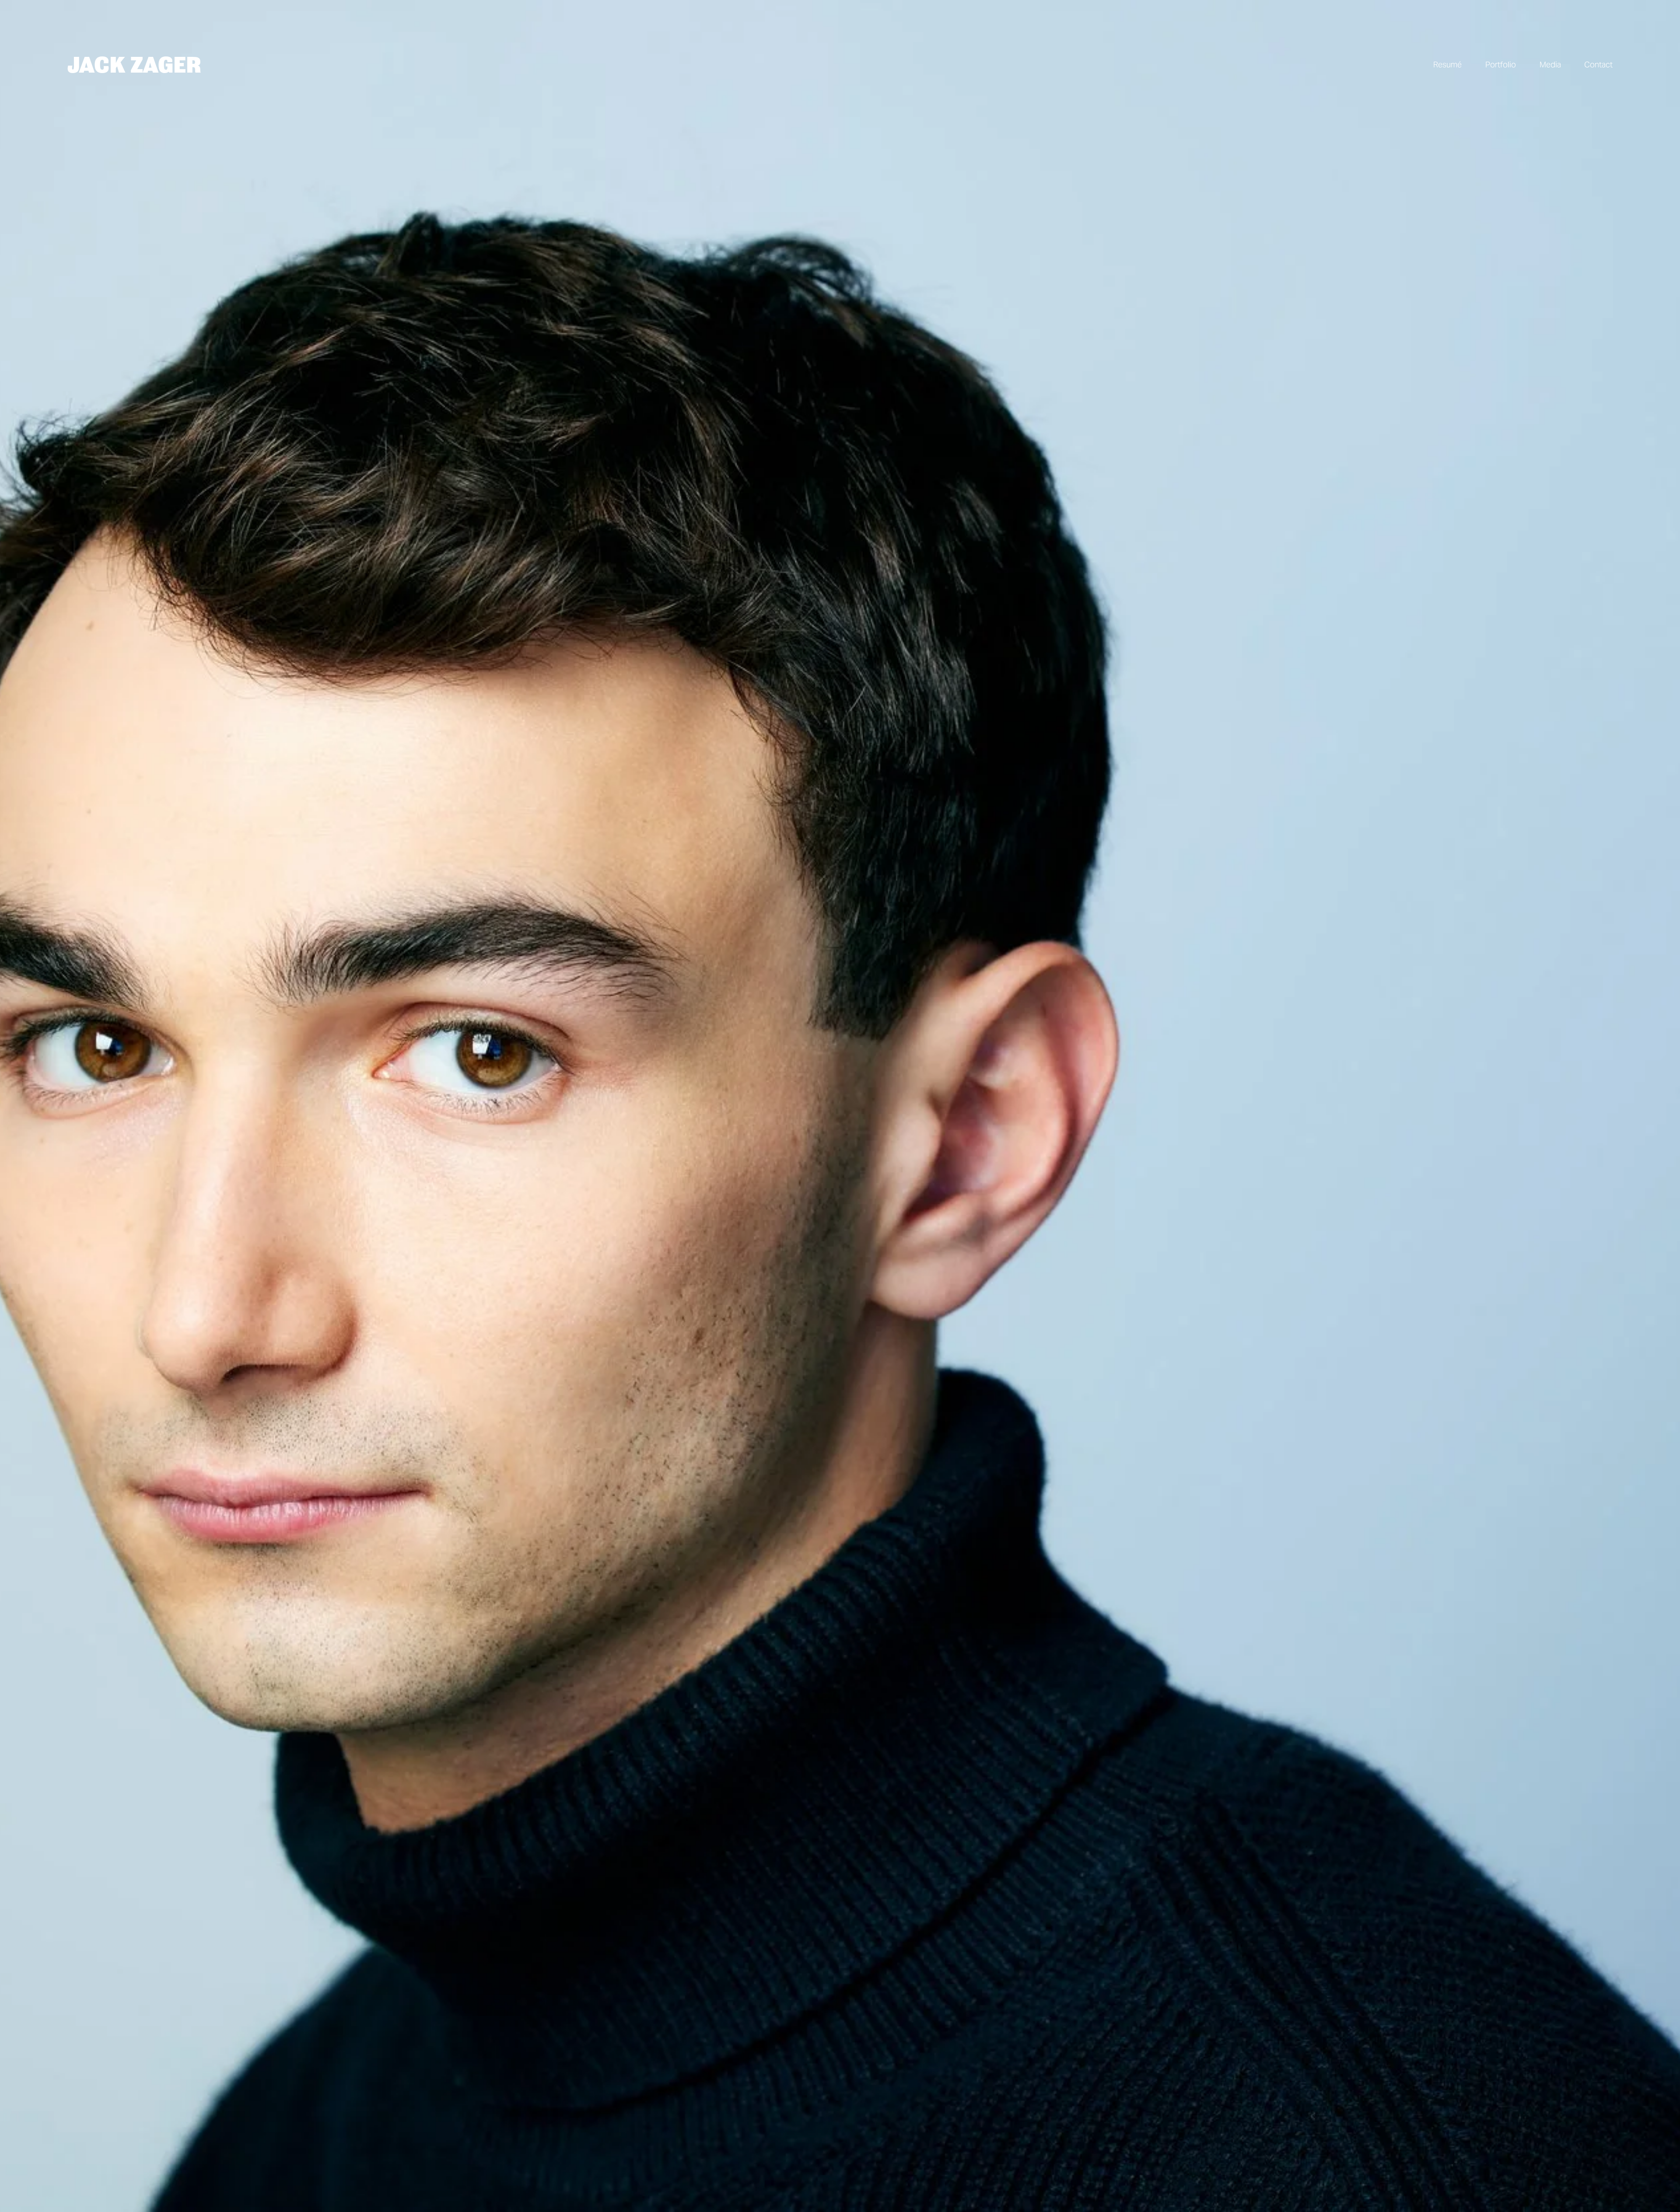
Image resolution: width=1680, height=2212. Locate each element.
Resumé (1447, 65)
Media (1550, 65)
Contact (1598, 65)
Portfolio (1501, 65)
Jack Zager (134, 64)
